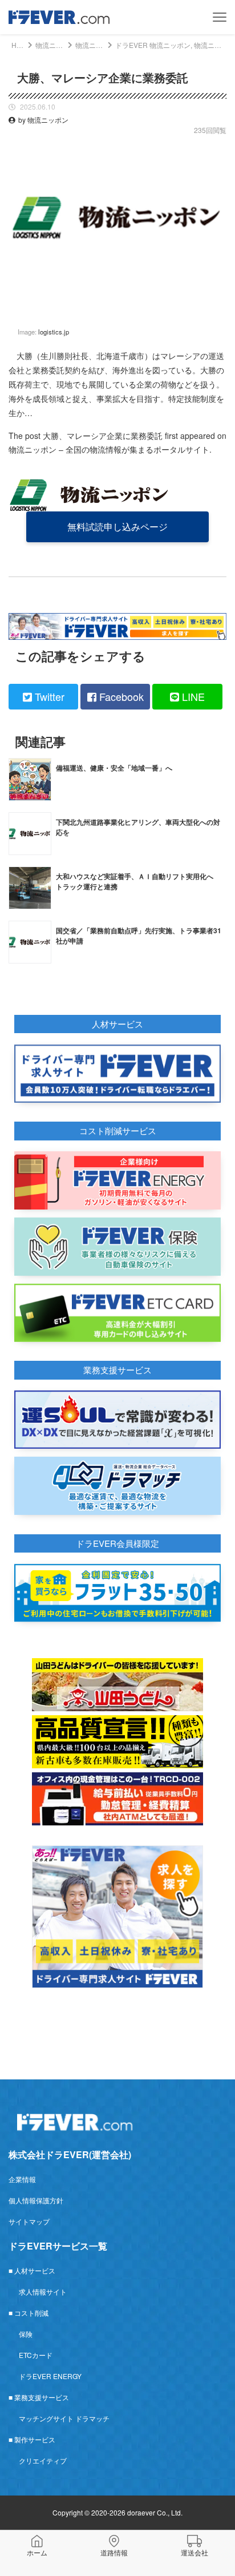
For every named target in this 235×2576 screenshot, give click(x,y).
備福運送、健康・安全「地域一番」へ (114, 768)
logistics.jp (54, 332)
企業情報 (22, 2179)
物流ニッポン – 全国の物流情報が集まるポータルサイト (109, 449)
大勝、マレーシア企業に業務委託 (103, 436)
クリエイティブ (43, 2460)
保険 (26, 2334)
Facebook (120, 696)
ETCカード (36, 2355)
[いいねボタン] (218, 308)
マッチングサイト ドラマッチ (64, 2418)
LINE (192, 696)
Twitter (48, 696)
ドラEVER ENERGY (50, 2376)
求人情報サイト (43, 2291)
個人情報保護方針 (36, 2200)
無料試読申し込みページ (117, 527)
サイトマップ (29, 2221)
